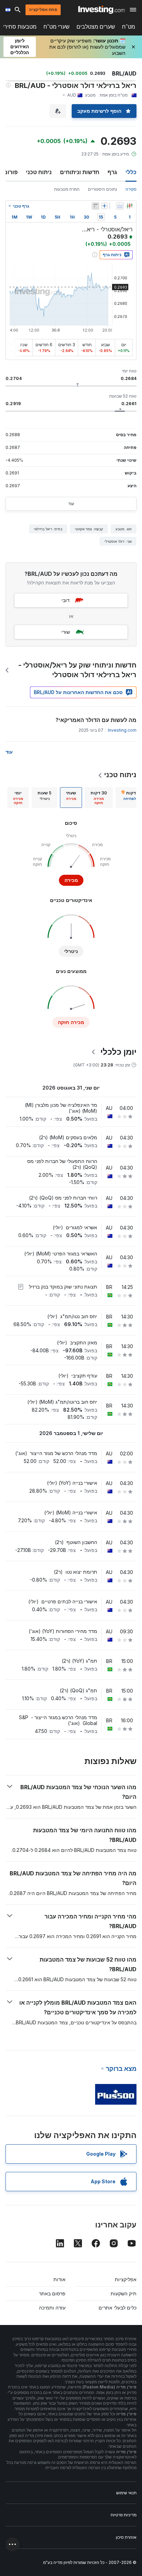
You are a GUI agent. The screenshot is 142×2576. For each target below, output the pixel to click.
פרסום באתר (52, 2293)
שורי (66, 632)
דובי (65, 600)
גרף (112, 172)
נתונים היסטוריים (103, 189)
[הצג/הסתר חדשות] (95, 206)
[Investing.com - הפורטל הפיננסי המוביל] (102, 10)
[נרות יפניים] (130, 206)
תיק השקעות (124, 2293)
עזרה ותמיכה (52, 2308)
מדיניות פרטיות (124, 2515)
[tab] (99, 798)
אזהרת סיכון (126, 2537)
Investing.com (122, 730)
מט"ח (129, 27)
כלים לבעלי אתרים (118, 2308)
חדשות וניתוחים (80, 172)
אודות (59, 2279)
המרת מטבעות (67, 189)
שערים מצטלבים (96, 27)
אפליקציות (126, 2279)
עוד (71, 504)
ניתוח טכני (39, 172)
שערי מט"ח (57, 27)
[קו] (120, 206)
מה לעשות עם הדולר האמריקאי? (96, 720)
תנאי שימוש (126, 2493)
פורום (11, 172)
